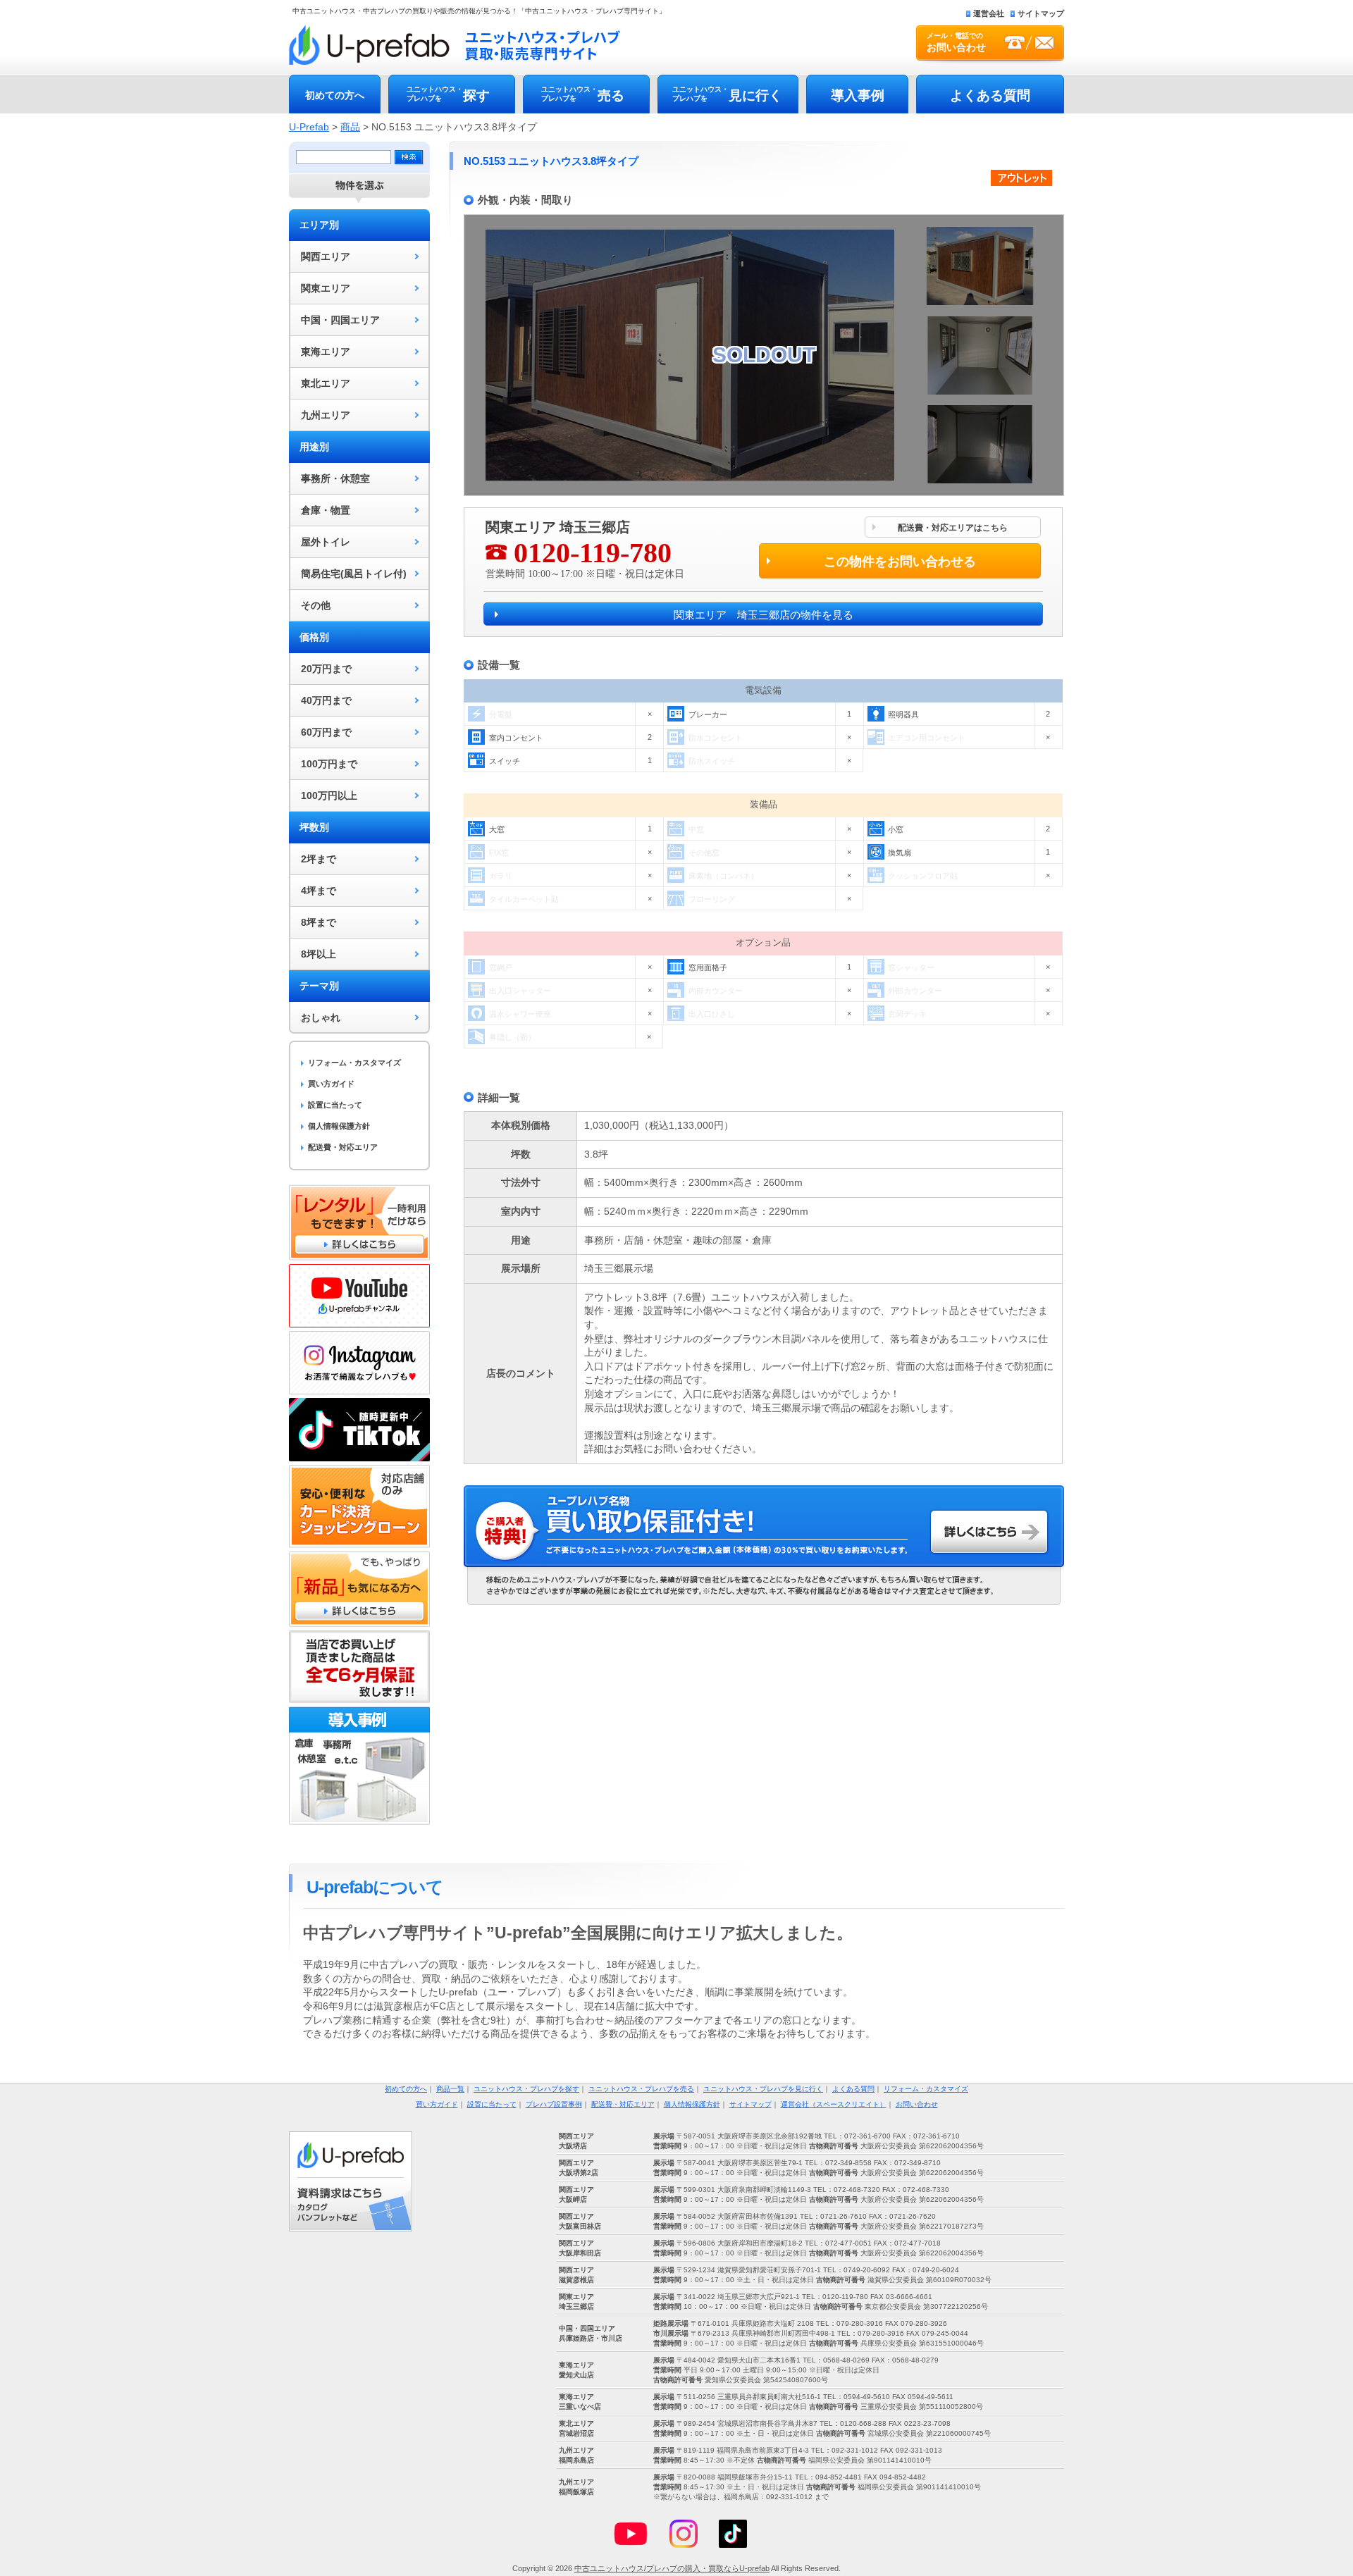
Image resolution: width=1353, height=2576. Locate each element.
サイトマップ (1041, 13)
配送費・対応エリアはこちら (953, 528)
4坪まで (319, 891)
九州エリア (326, 415)
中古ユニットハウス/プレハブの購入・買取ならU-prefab (672, 2568)
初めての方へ (335, 95)
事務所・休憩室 (335, 478)
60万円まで (326, 732)
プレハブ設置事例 (554, 2104)
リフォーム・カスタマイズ (354, 1063)
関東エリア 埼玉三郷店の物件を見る (764, 615)
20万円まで (326, 669)
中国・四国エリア (340, 320)
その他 (316, 605)
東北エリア (326, 383)
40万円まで (326, 700)
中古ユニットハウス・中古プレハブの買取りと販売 (455, 45)
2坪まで (319, 859)
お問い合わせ (917, 2104)
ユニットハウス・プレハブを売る (641, 2089)
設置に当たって (335, 1105)
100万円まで (329, 764)
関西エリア (326, 256)
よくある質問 (990, 95)
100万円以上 (329, 795)
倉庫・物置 (326, 510)
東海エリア (326, 352)
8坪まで (319, 922)
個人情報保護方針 (339, 1126)
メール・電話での (956, 42)
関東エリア (326, 288)
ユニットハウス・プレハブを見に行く (763, 2089)
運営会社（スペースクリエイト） (834, 2104)
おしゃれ (321, 1017)
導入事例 (858, 95)
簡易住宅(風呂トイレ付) (354, 574)
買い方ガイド (331, 1084)
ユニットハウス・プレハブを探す (526, 2089)
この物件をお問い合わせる (900, 562)
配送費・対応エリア (343, 1147)
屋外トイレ (326, 542)
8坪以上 (319, 954)
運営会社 (989, 13)
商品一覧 (450, 2089)
